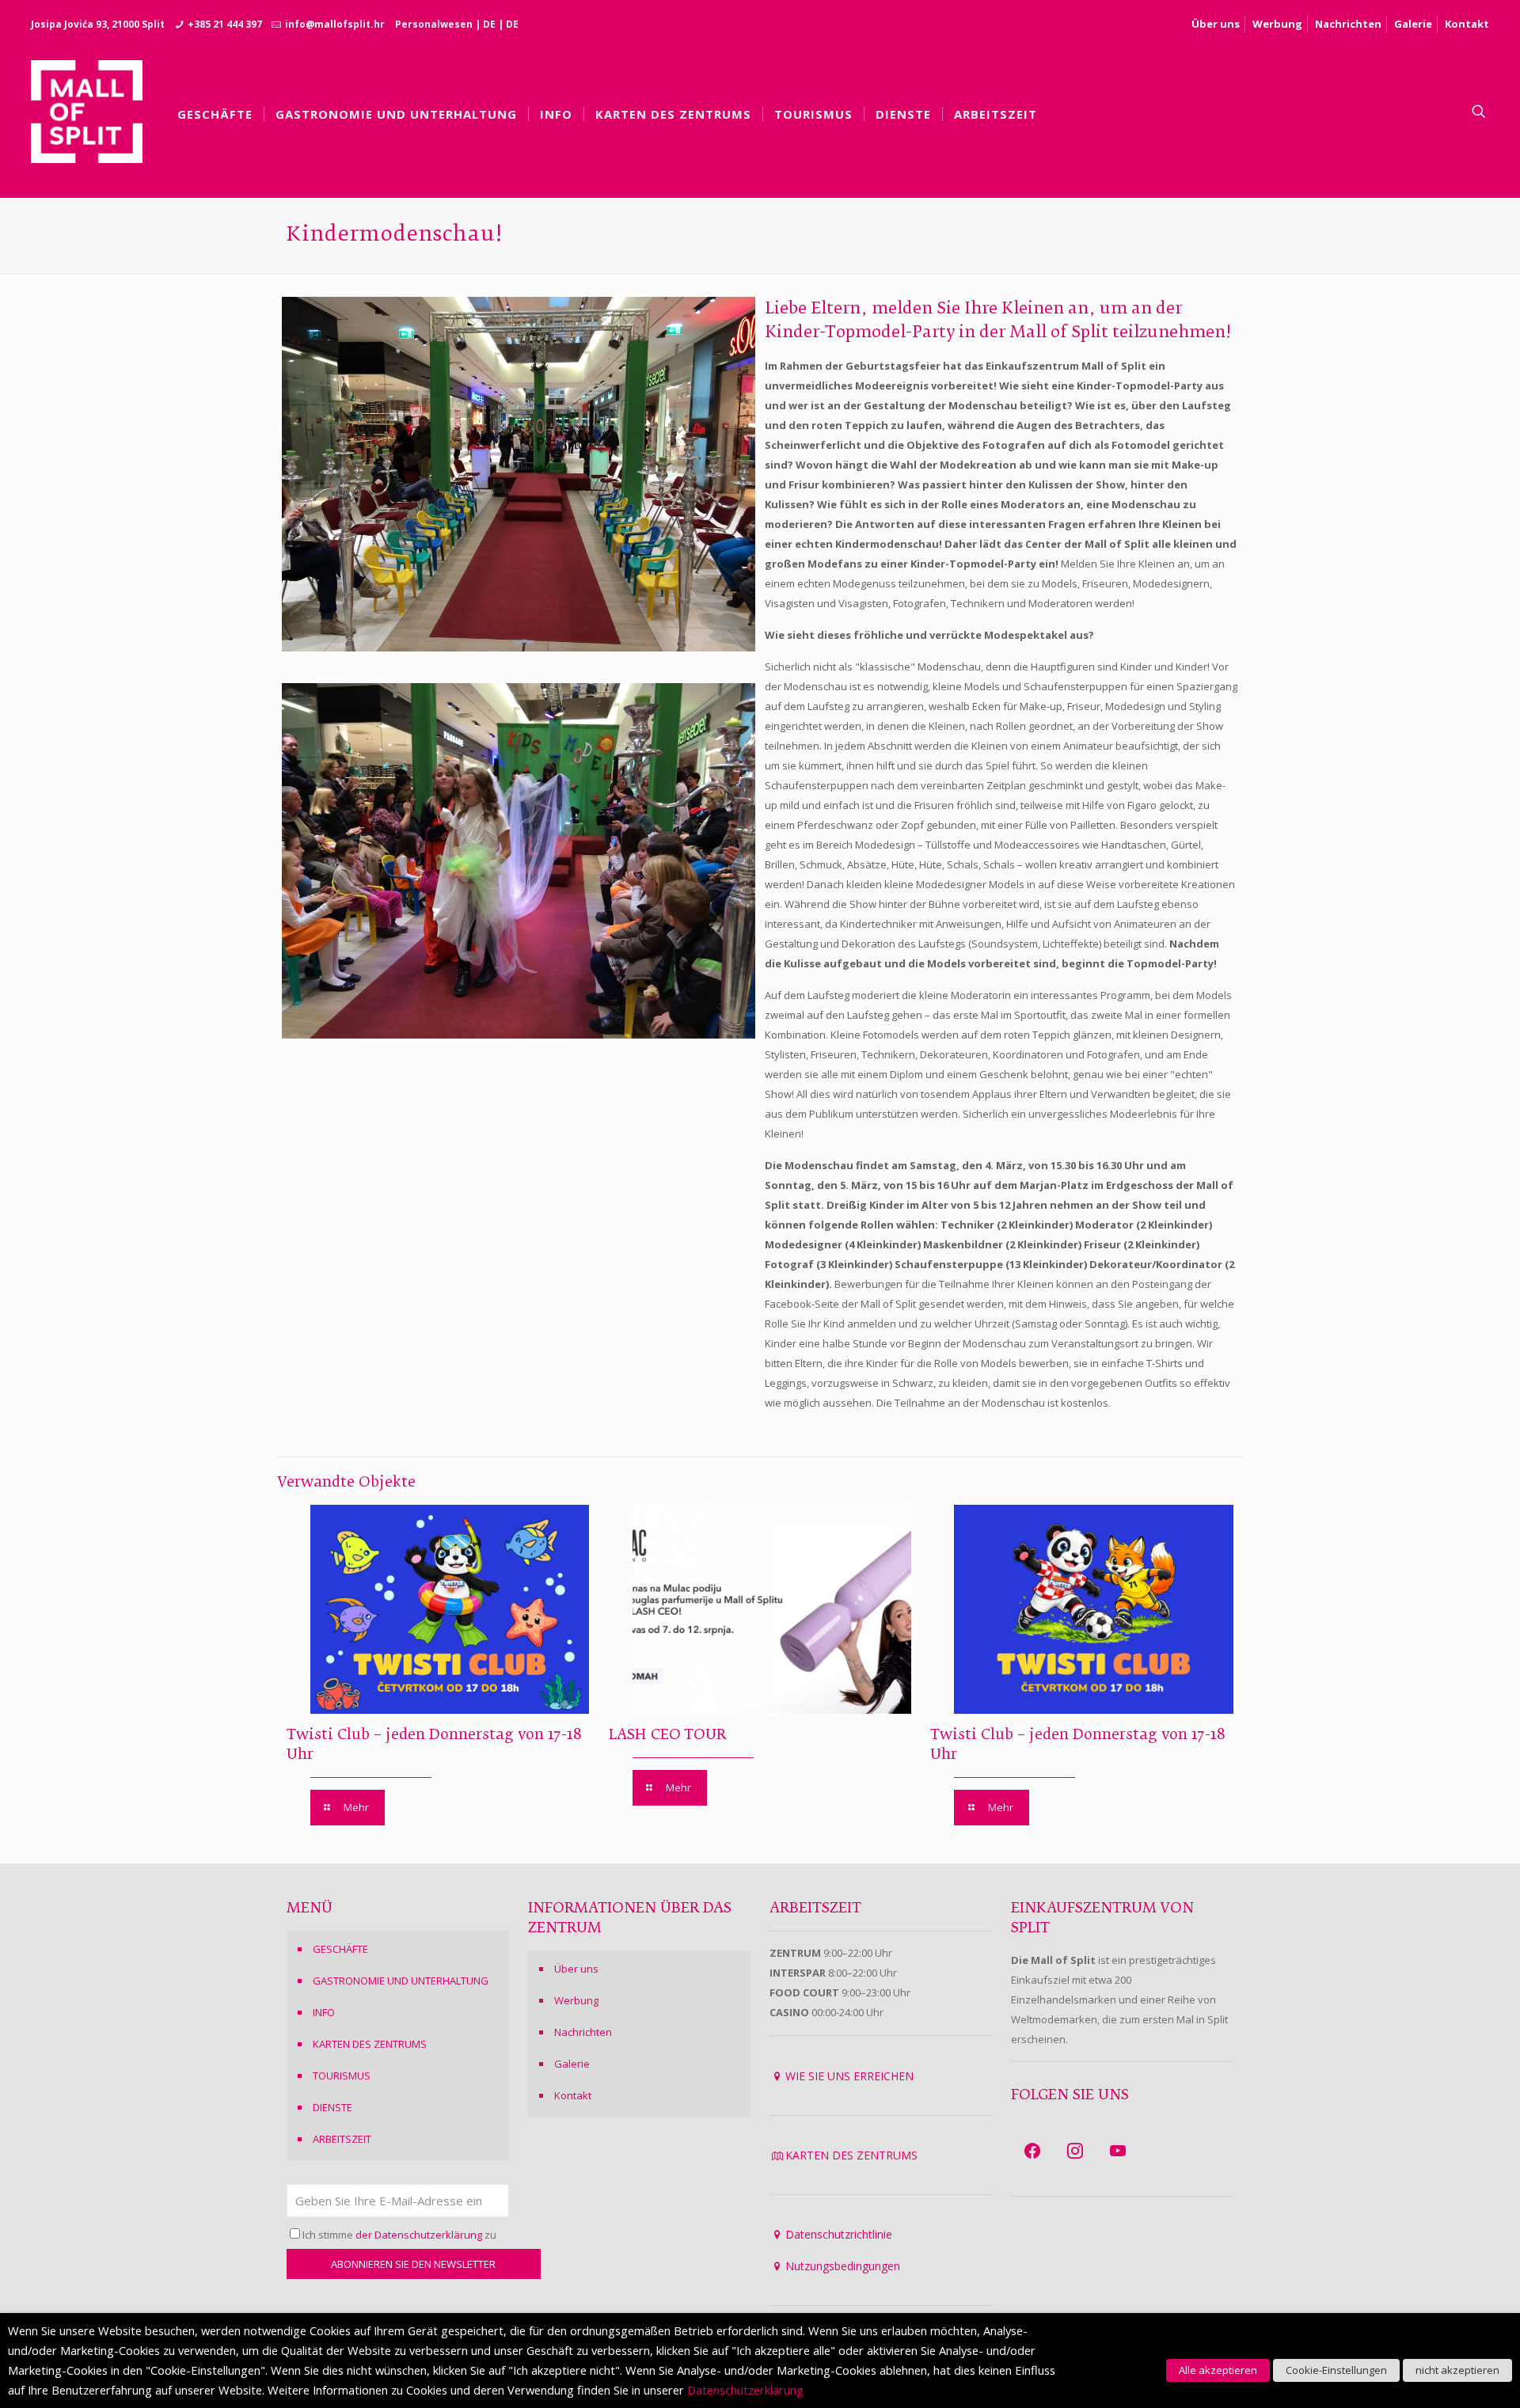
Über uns (1216, 24)
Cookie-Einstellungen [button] (1336, 2370)
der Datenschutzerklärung (419, 2235)
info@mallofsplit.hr (335, 24)
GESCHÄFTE (340, 1949)
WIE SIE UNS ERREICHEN (849, 2076)
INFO (324, 2012)
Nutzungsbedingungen (843, 2266)
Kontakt (1467, 24)
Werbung (1277, 24)
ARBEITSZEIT (342, 2139)
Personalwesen (434, 24)
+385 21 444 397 (225, 24)
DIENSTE (332, 2107)
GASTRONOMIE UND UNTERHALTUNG (401, 1981)
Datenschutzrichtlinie (839, 2234)
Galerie (1413, 24)
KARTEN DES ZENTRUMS (370, 2044)
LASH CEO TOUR (667, 1735)
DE (489, 24)
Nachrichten (1348, 24)
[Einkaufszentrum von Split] (87, 112)
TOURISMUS (342, 2076)
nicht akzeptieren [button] (1457, 2370)
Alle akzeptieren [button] (1218, 2370)
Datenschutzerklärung (745, 2390)
